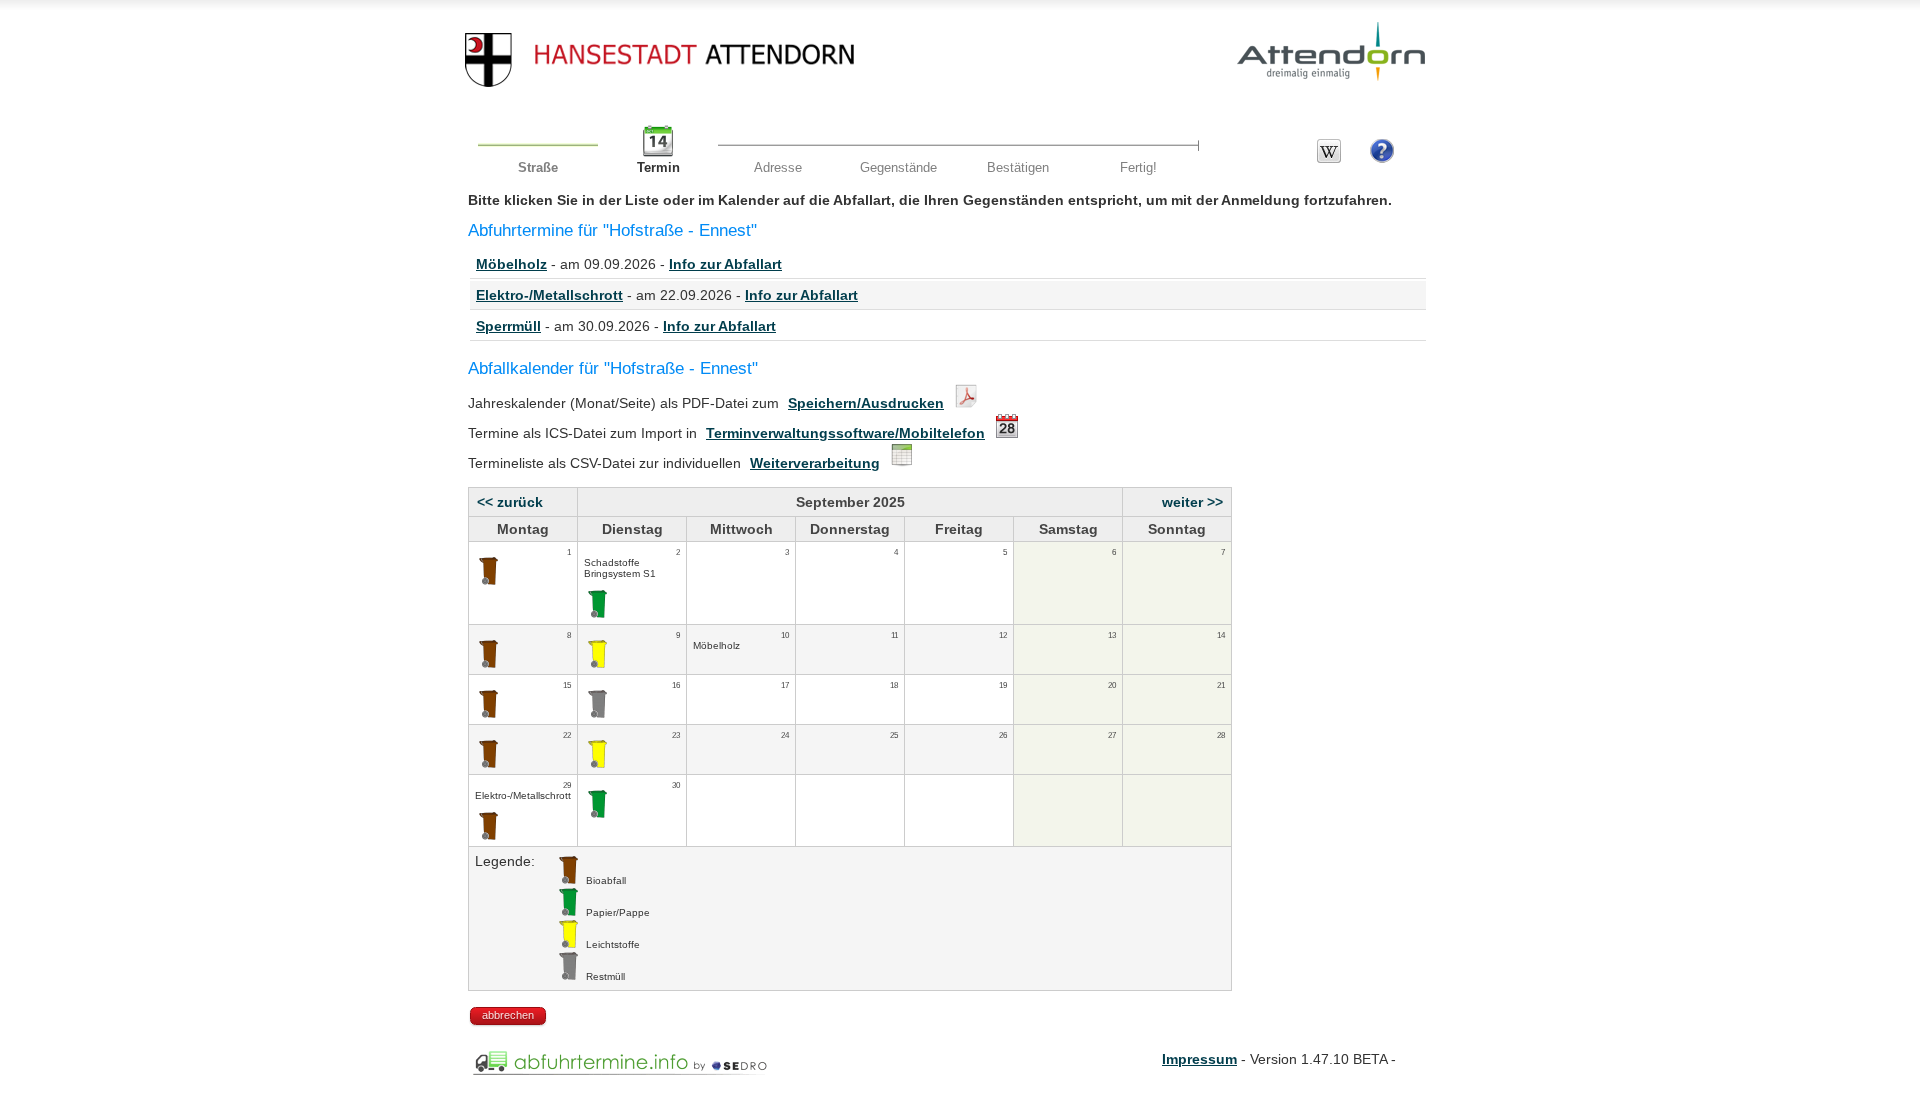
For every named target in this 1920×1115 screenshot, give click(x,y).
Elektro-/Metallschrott (549, 295)
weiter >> (1192, 502)
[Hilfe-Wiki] (1329, 158)
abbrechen (508, 1015)
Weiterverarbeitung (815, 463)
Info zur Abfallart (725, 264)
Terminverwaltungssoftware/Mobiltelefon (845, 433)
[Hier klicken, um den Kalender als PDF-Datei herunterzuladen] (963, 403)
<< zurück (510, 502)
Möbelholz (511, 264)
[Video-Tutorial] (1382, 158)
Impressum (1199, 1059)
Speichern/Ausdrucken (866, 403)
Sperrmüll (508, 326)
